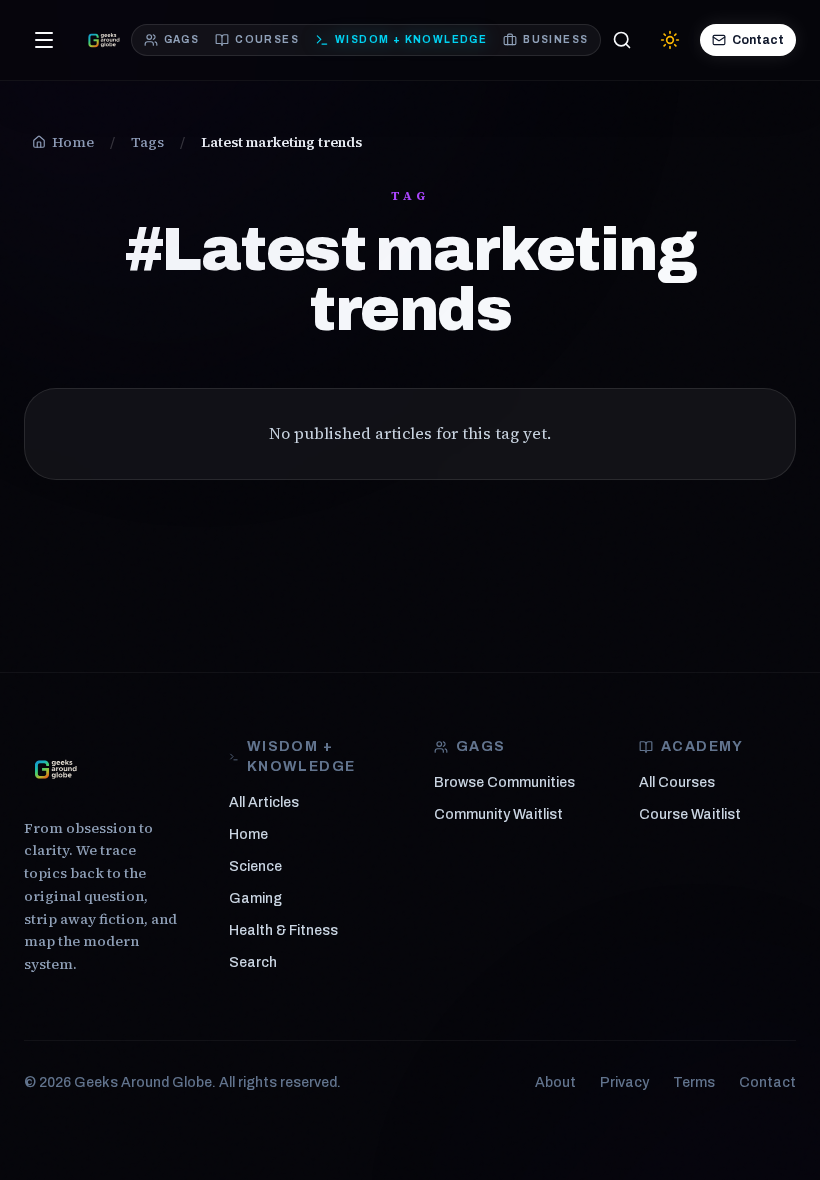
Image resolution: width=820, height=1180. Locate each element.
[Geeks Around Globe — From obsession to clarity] (104, 40)
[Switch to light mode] (670, 40)
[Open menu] (44, 40)
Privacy (624, 1082)
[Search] (622, 40)
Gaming (255, 898)
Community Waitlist (498, 814)
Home (248, 834)
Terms (694, 1082)
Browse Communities (504, 782)
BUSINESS (555, 39)
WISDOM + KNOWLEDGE (411, 39)
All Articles (264, 802)
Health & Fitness (283, 930)
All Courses (677, 782)
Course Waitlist (690, 814)
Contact (758, 40)
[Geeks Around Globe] (56, 769)
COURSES (267, 39)
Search (253, 962)
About (555, 1082)
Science (255, 866)
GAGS (182, 39)
